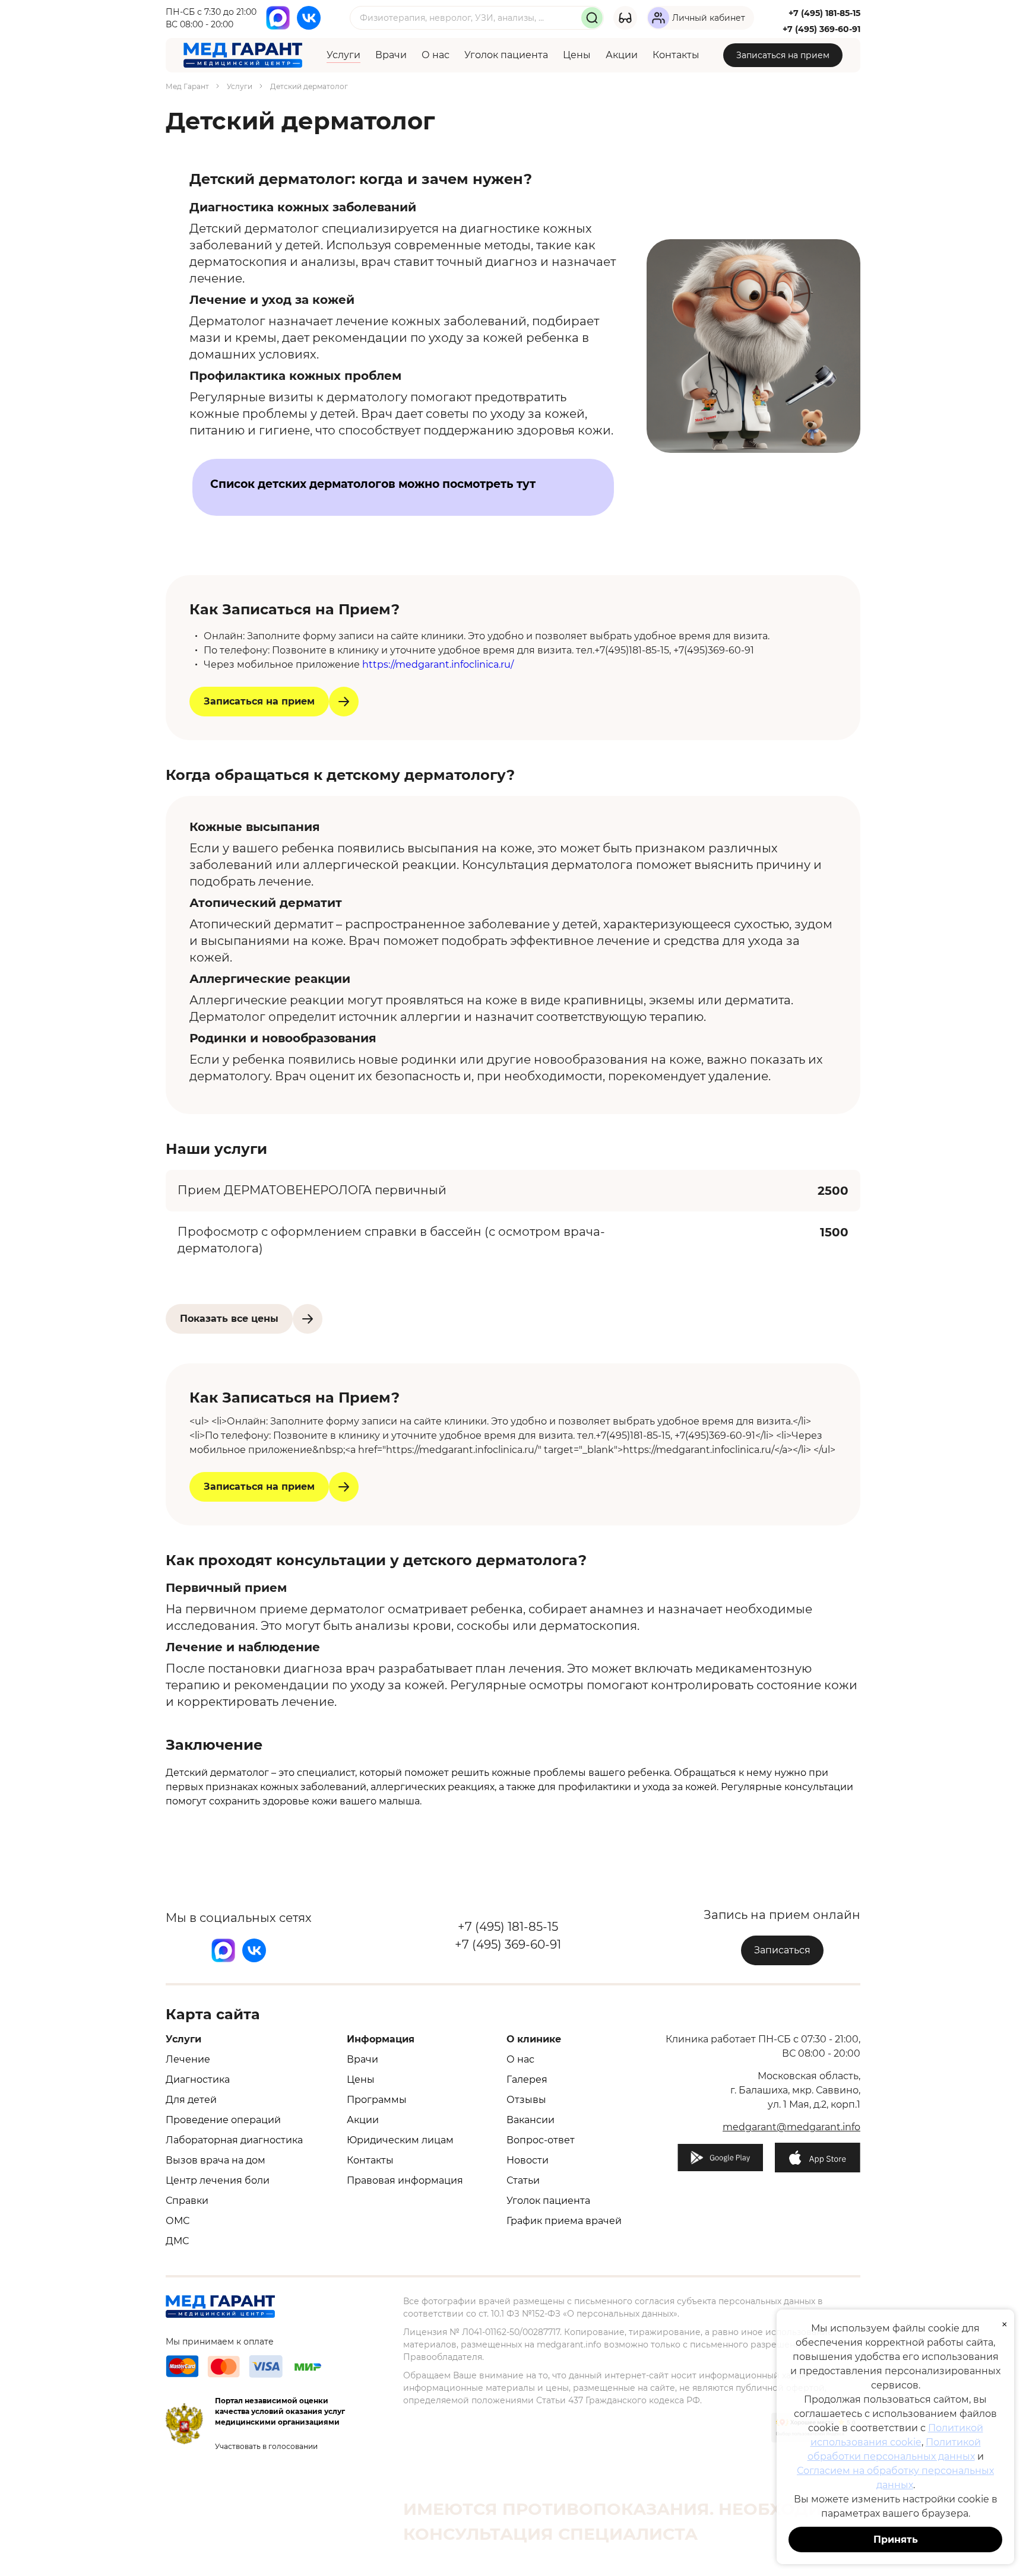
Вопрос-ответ (541, 2140)
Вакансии (531, 2120)
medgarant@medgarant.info (791, 2127)
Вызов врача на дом (216, 2160)
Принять (896, 2539)
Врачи (391, 55)
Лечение (188, 2059)
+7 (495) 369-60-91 (821, 29)
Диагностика (198, 2079)
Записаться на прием (783, 55)
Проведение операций (223, 2120)
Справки (187, 2201)
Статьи (523, 2180)
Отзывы (526, 2100)
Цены (577, 55)
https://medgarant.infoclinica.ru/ (438, 664)
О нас (436, 55)
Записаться (782, 1950)
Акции (622, 55)
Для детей (191, 2100)
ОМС (178, 2221)
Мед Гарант (187, 86)
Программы (377, 2100)
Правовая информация (405, 2180)
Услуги (343, 55)
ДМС (177, 2241)
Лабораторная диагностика (234, 2140)
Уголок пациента (506, 55)
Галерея (527, 2079)
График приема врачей (564, 2221)
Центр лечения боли (218, 2180)
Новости (528, 2160)
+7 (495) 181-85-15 (824, 13)
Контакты (676, 55)
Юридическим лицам (400, 2140)
